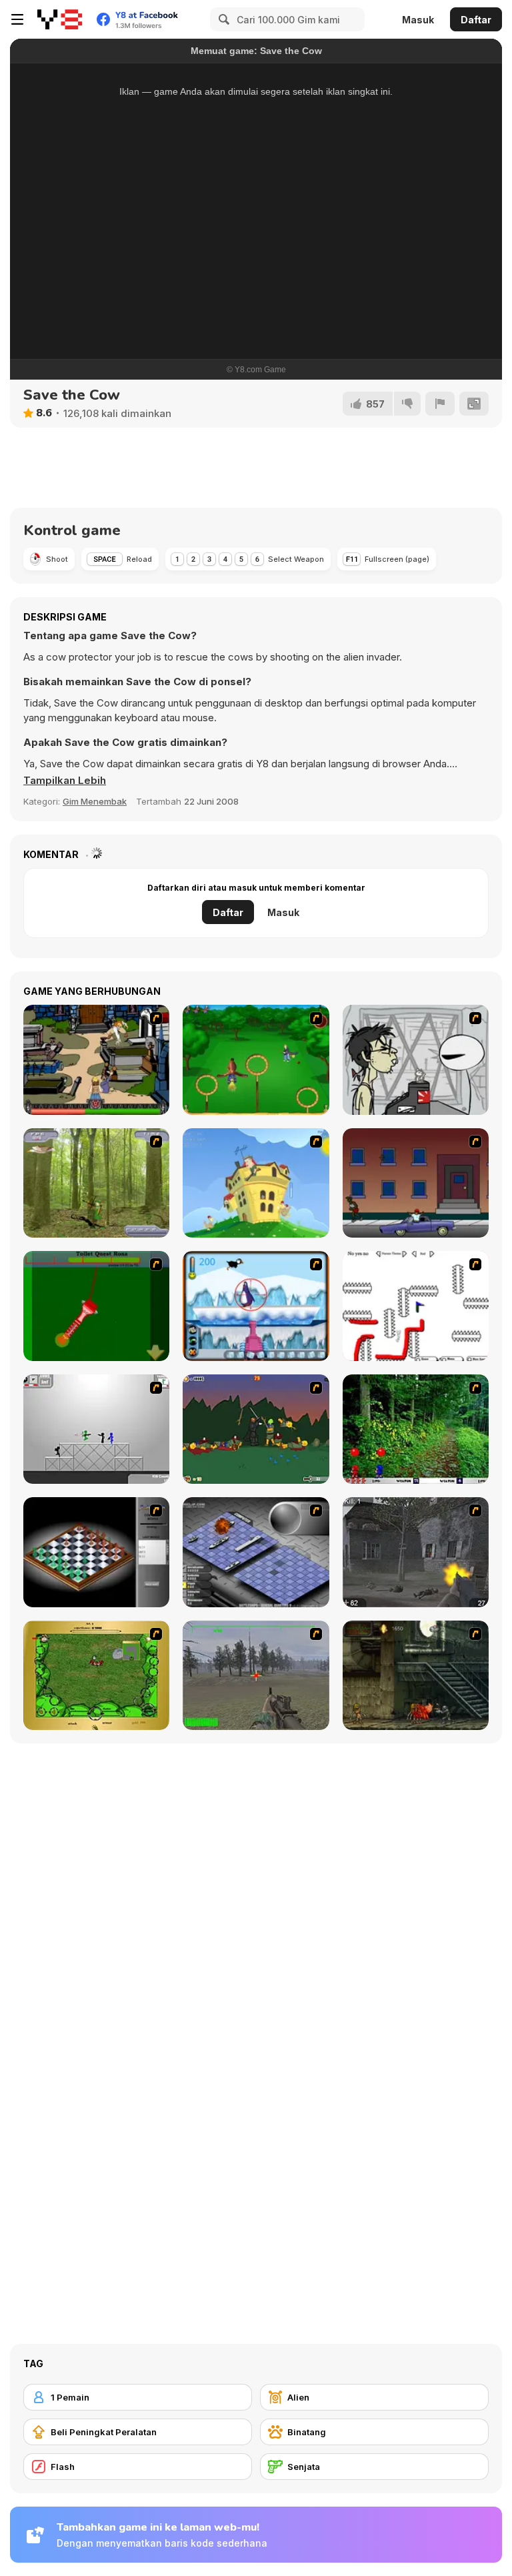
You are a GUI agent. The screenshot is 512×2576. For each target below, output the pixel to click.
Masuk (418, 20)
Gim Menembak (95, 801)
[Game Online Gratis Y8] (60, 19)
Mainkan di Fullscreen (256, 304)
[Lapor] (440, 404)
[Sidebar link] (17, 19)
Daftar (476, 20)
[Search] (222, 19)
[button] (65, 781)
